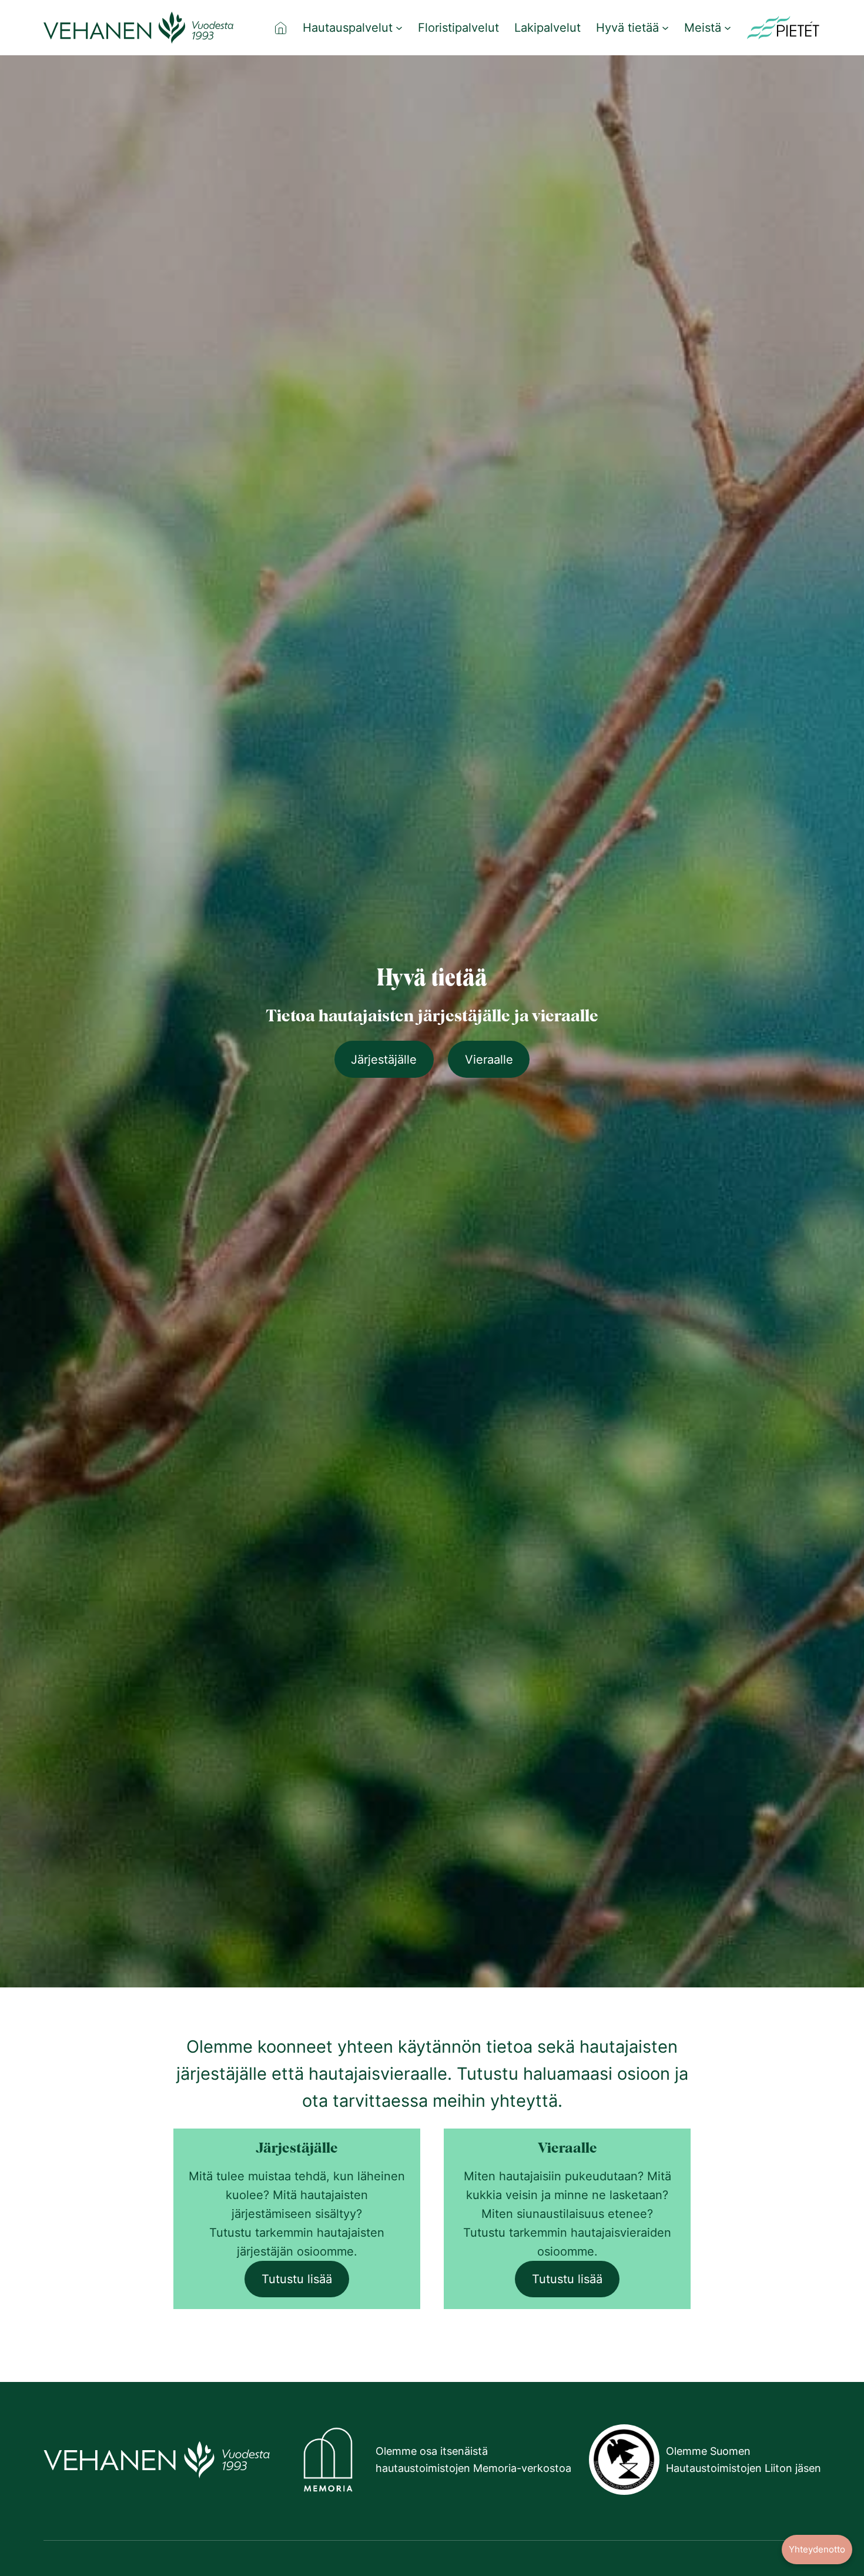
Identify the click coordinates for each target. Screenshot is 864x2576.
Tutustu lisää (297, 2279)
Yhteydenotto (817, 2549)
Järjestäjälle (384, 1060)
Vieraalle (489, 1060)
